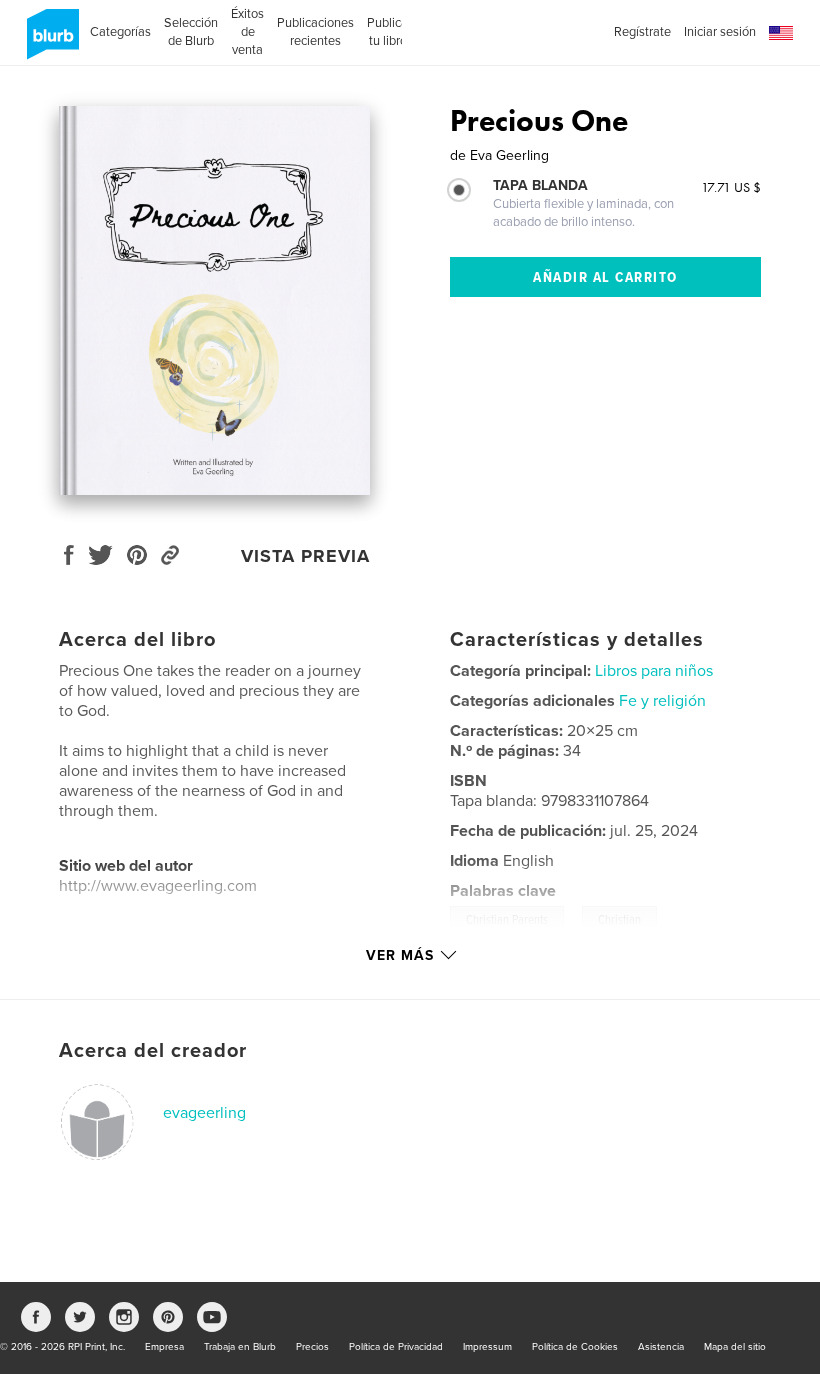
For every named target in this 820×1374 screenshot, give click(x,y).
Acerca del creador (153, 1051)
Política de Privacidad (396, 1347)
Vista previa (305, 556)
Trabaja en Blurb (240, 1347)
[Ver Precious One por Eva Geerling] (214, 300)
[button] (781, 33)
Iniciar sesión (720, 32)
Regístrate (642, 32)
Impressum (487, 1347)
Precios (312, 1347)
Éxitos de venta (247, 32)
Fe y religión (662, 701)
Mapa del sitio (735, 1347)
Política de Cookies (575, 1347)
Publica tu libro (387, 32)
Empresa (164, 1347)
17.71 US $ (731, 187)
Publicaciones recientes (315, 32)
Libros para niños (654, 671)
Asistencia (661, 1347)
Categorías (120, 32)
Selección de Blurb (191, 32)
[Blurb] (49, 42)
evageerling (204, 1113)
